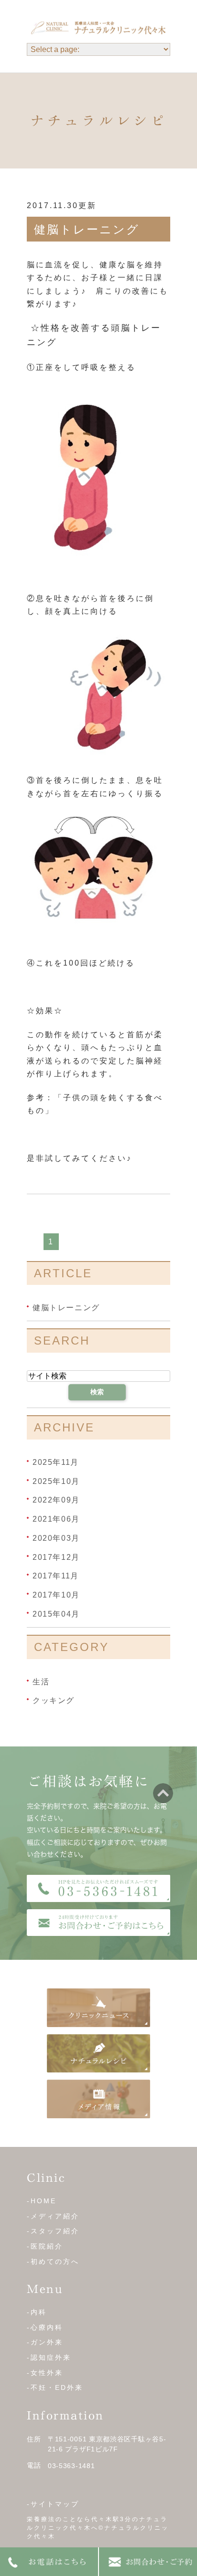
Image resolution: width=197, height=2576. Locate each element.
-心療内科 (45, 2327)
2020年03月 (56, 1538)
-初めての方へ (53, 2261)
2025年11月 (56, 1462)
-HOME (42, 2201)
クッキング (54, 1700)
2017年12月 (56, 1557)
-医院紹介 (45, 2246)
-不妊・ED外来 (55, 2387)
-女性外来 (45, 2373)
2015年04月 (56, 1614)
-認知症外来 (49, 2357)
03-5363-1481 (71, 2466)
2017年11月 (56, 1576)
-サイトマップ (53, 2504)
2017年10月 (56, 1595)
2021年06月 (56, 1519)
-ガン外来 (45, 2342)
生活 (41, 1681)
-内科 (37, 2312)
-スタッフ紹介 (53, 2231)
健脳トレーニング (87, 229)
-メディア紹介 (53, 2216)
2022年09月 (56, 1500)
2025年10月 (56, 1481)
